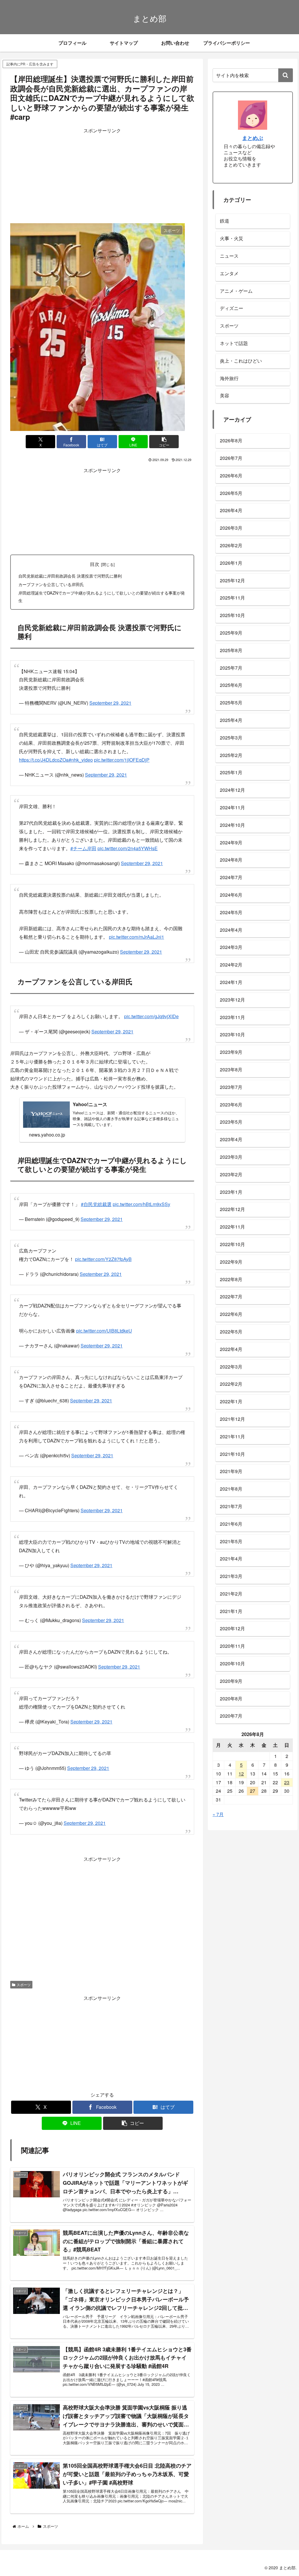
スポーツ (24, 1970)
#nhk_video (81, 754)
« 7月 (218, 1814)
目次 (95, 564)
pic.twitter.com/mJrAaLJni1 (137, 925)
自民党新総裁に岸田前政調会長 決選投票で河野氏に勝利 (70, 576)
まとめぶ (253, 138)
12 (241, 1774)
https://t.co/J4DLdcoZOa (44, 754)
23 (287, 1782)
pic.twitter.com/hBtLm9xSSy (141, 1190)
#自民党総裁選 (96, 1190)
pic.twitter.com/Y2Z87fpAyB (103, 1244)
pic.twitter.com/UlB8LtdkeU (104, 1316)
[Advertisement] (102, 176)
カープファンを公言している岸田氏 (51, 584)
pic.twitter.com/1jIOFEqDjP (122, 754)
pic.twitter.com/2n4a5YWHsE (128, 840)
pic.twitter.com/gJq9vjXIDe (151, 1002)
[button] (164, 442)
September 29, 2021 (110, 700)
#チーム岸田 (83, 840)
